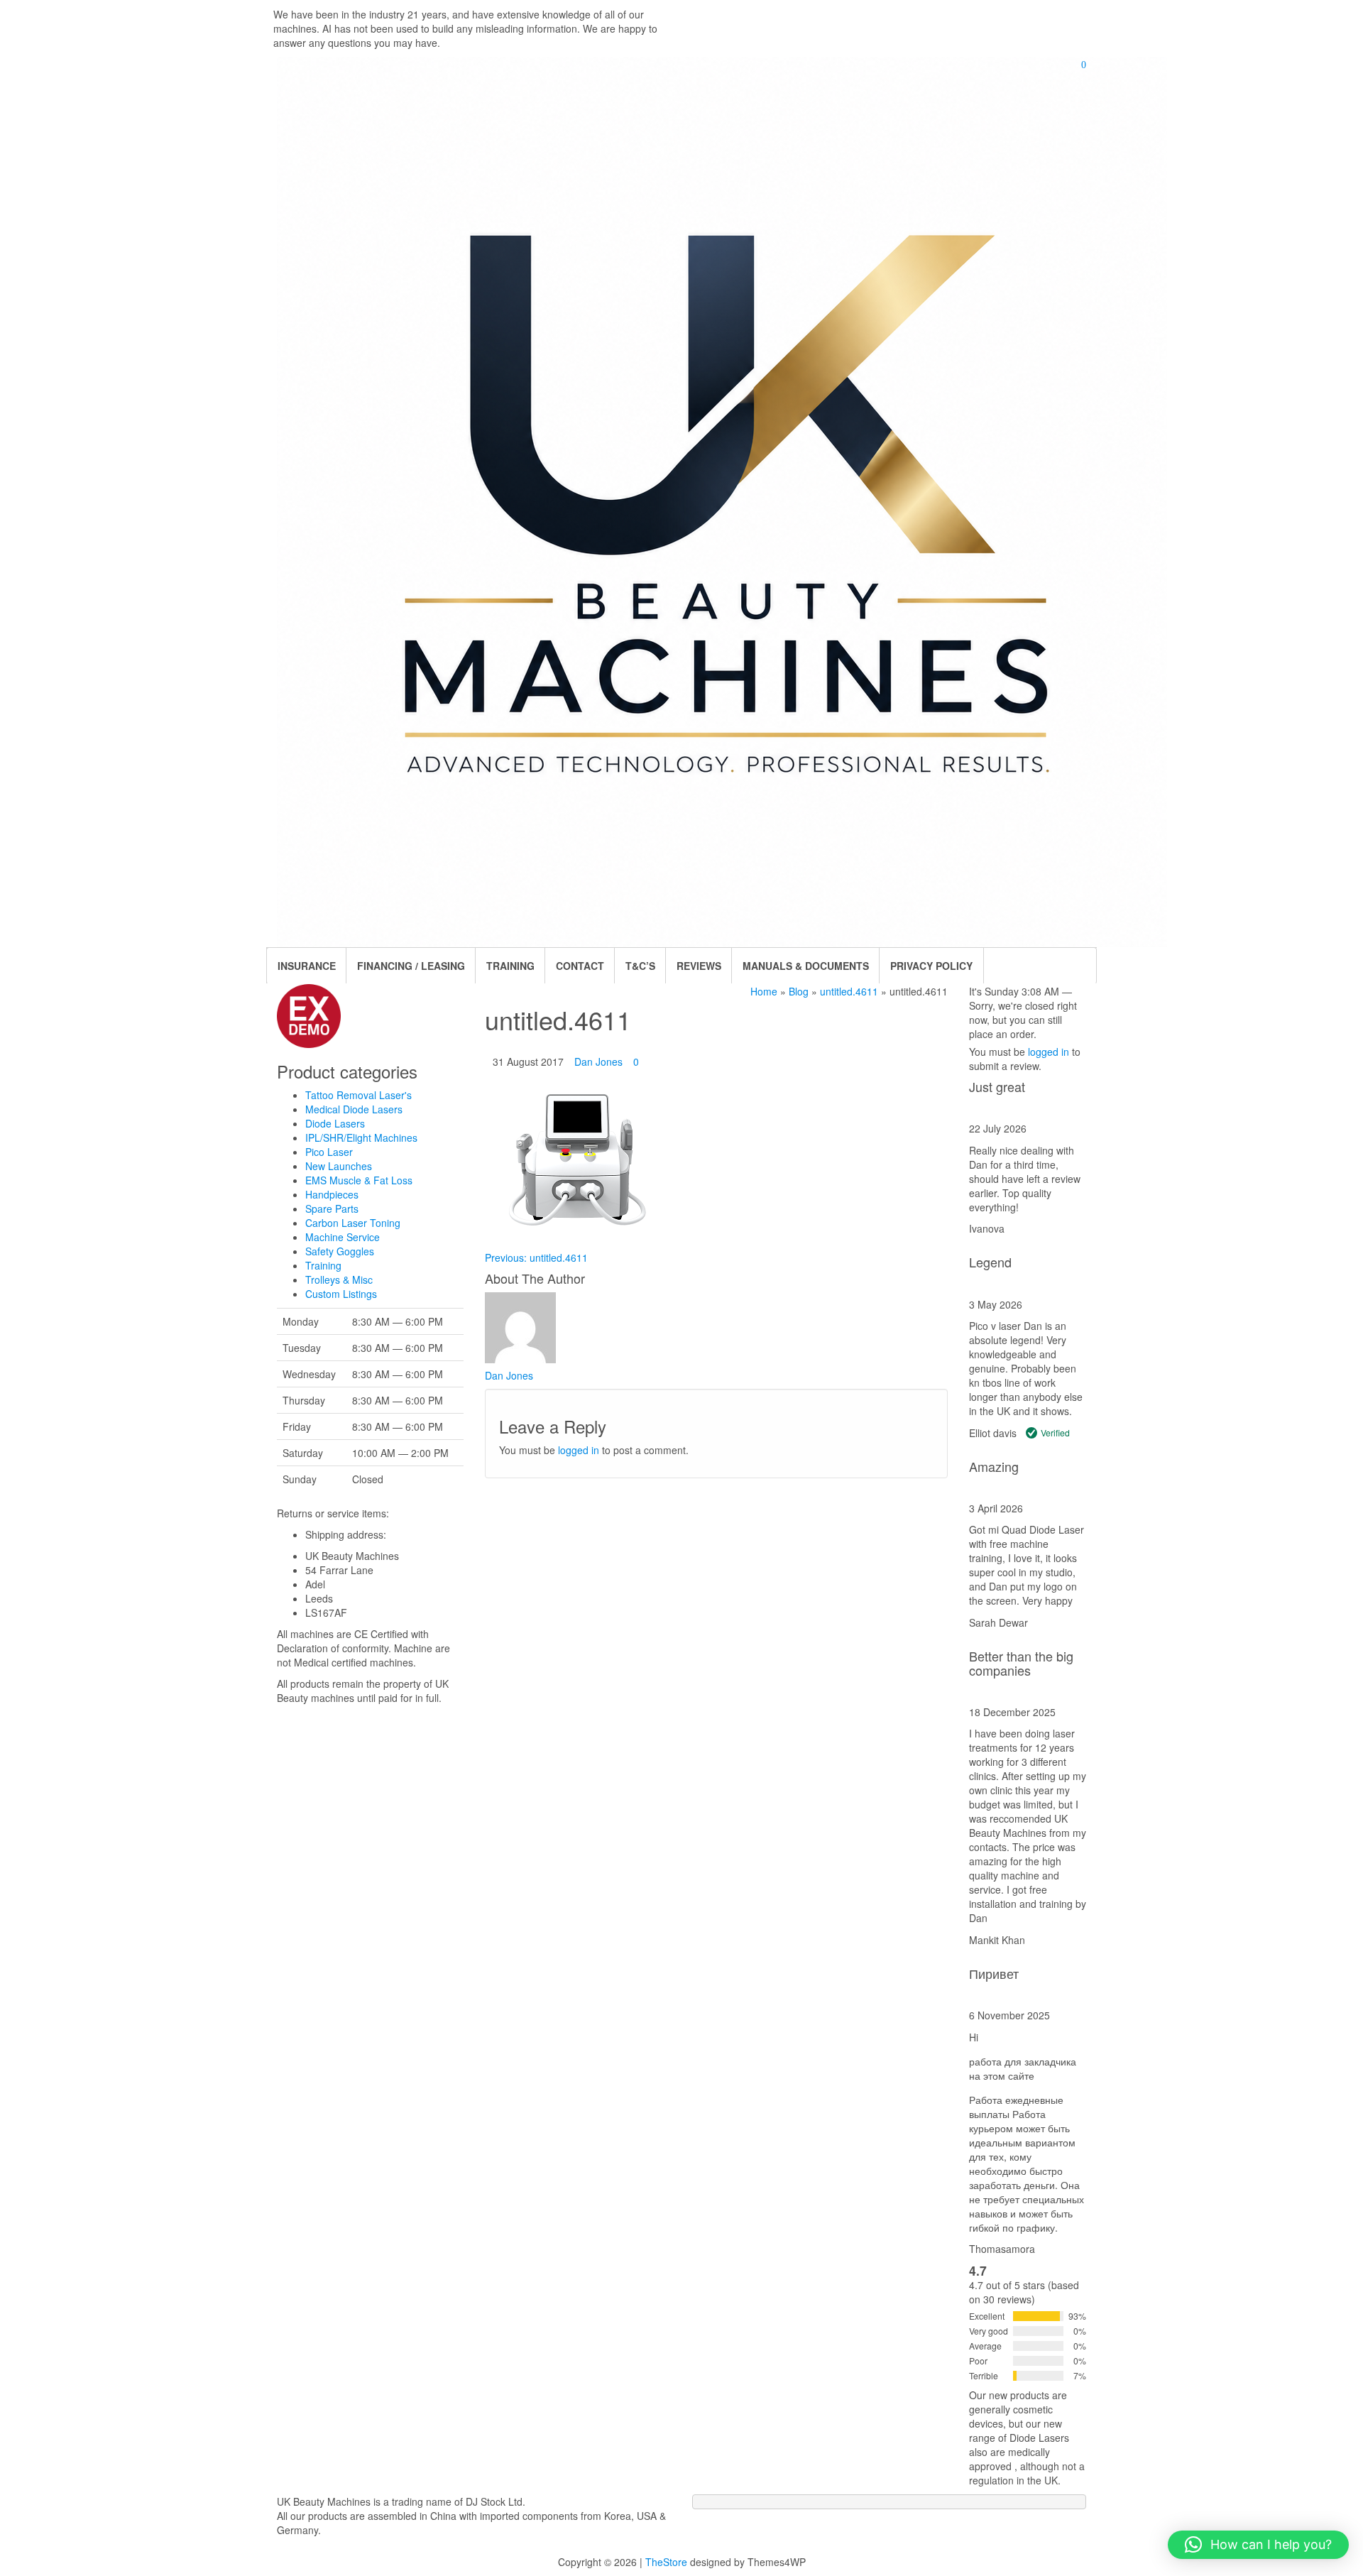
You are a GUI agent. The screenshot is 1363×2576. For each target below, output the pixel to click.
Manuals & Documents (806, 966)
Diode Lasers (335, 1123)
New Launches (339, 1166)
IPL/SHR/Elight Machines (361, 1137)
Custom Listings (341, 1294)
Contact (580, 966)
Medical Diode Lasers (354, 1109)
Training (323, 1265)
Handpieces (332, 1194)
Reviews (699, 966)
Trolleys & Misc (339, 1279)
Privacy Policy (931, 966)
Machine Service (343, 1237)
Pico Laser (329, 1152)
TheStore (666, 2562)
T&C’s (640, 966)
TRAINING (510, 966)
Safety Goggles (340, 1251)
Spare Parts (332, 1208)
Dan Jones (598, 1061)
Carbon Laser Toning (353, 1223)
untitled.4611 (536, 1257)
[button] (1258, 2545)
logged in (579, 1450)
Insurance (307, 966)
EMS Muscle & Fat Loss (359, 1180)
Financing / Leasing (411, 966)
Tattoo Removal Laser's (358, 1095)
